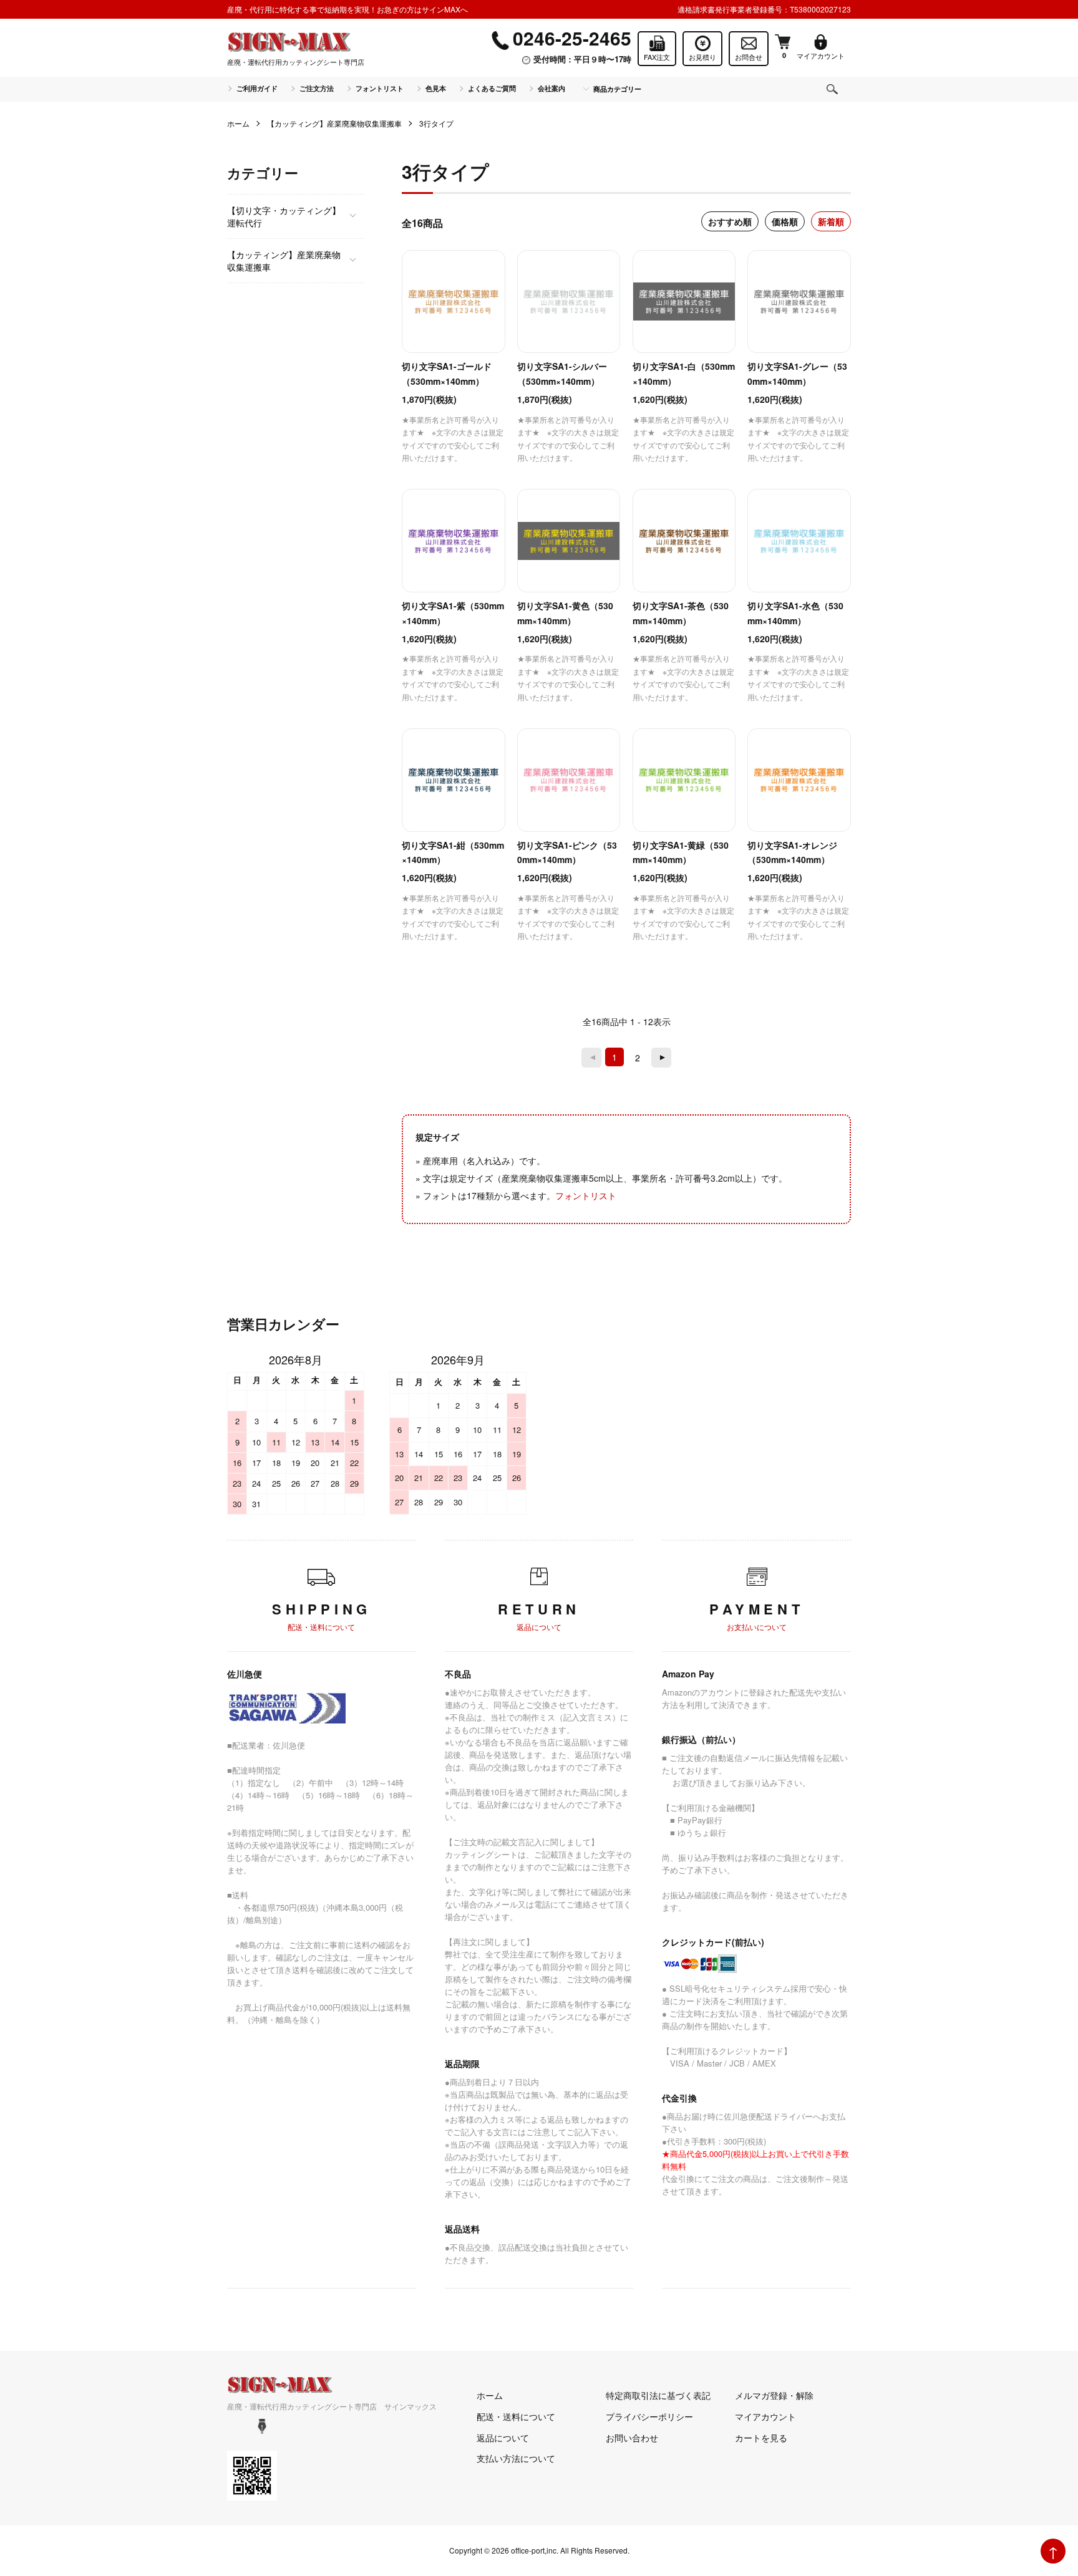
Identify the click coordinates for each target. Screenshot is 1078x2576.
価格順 (785, 221)
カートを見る (761, 2438)
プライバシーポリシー (649, 2416)
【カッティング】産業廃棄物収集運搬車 (334, 123)
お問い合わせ (632, 2438)
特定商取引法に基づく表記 (658, 2395)
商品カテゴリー (617, 89)
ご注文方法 (317, 88)
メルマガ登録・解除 (774, 2395)
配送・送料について (516, 2416)
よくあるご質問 (492, 88)
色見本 (436, 88)
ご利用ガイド (257, 88)
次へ (661, 1058)
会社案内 (551, 88)
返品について (503, 2438)
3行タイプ (436, 123)
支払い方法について (516, 2458)
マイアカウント (765, 2416)
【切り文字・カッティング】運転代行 (284, 216)
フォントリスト (380, 88)
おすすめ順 (730, 221)
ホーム (238, 123)
